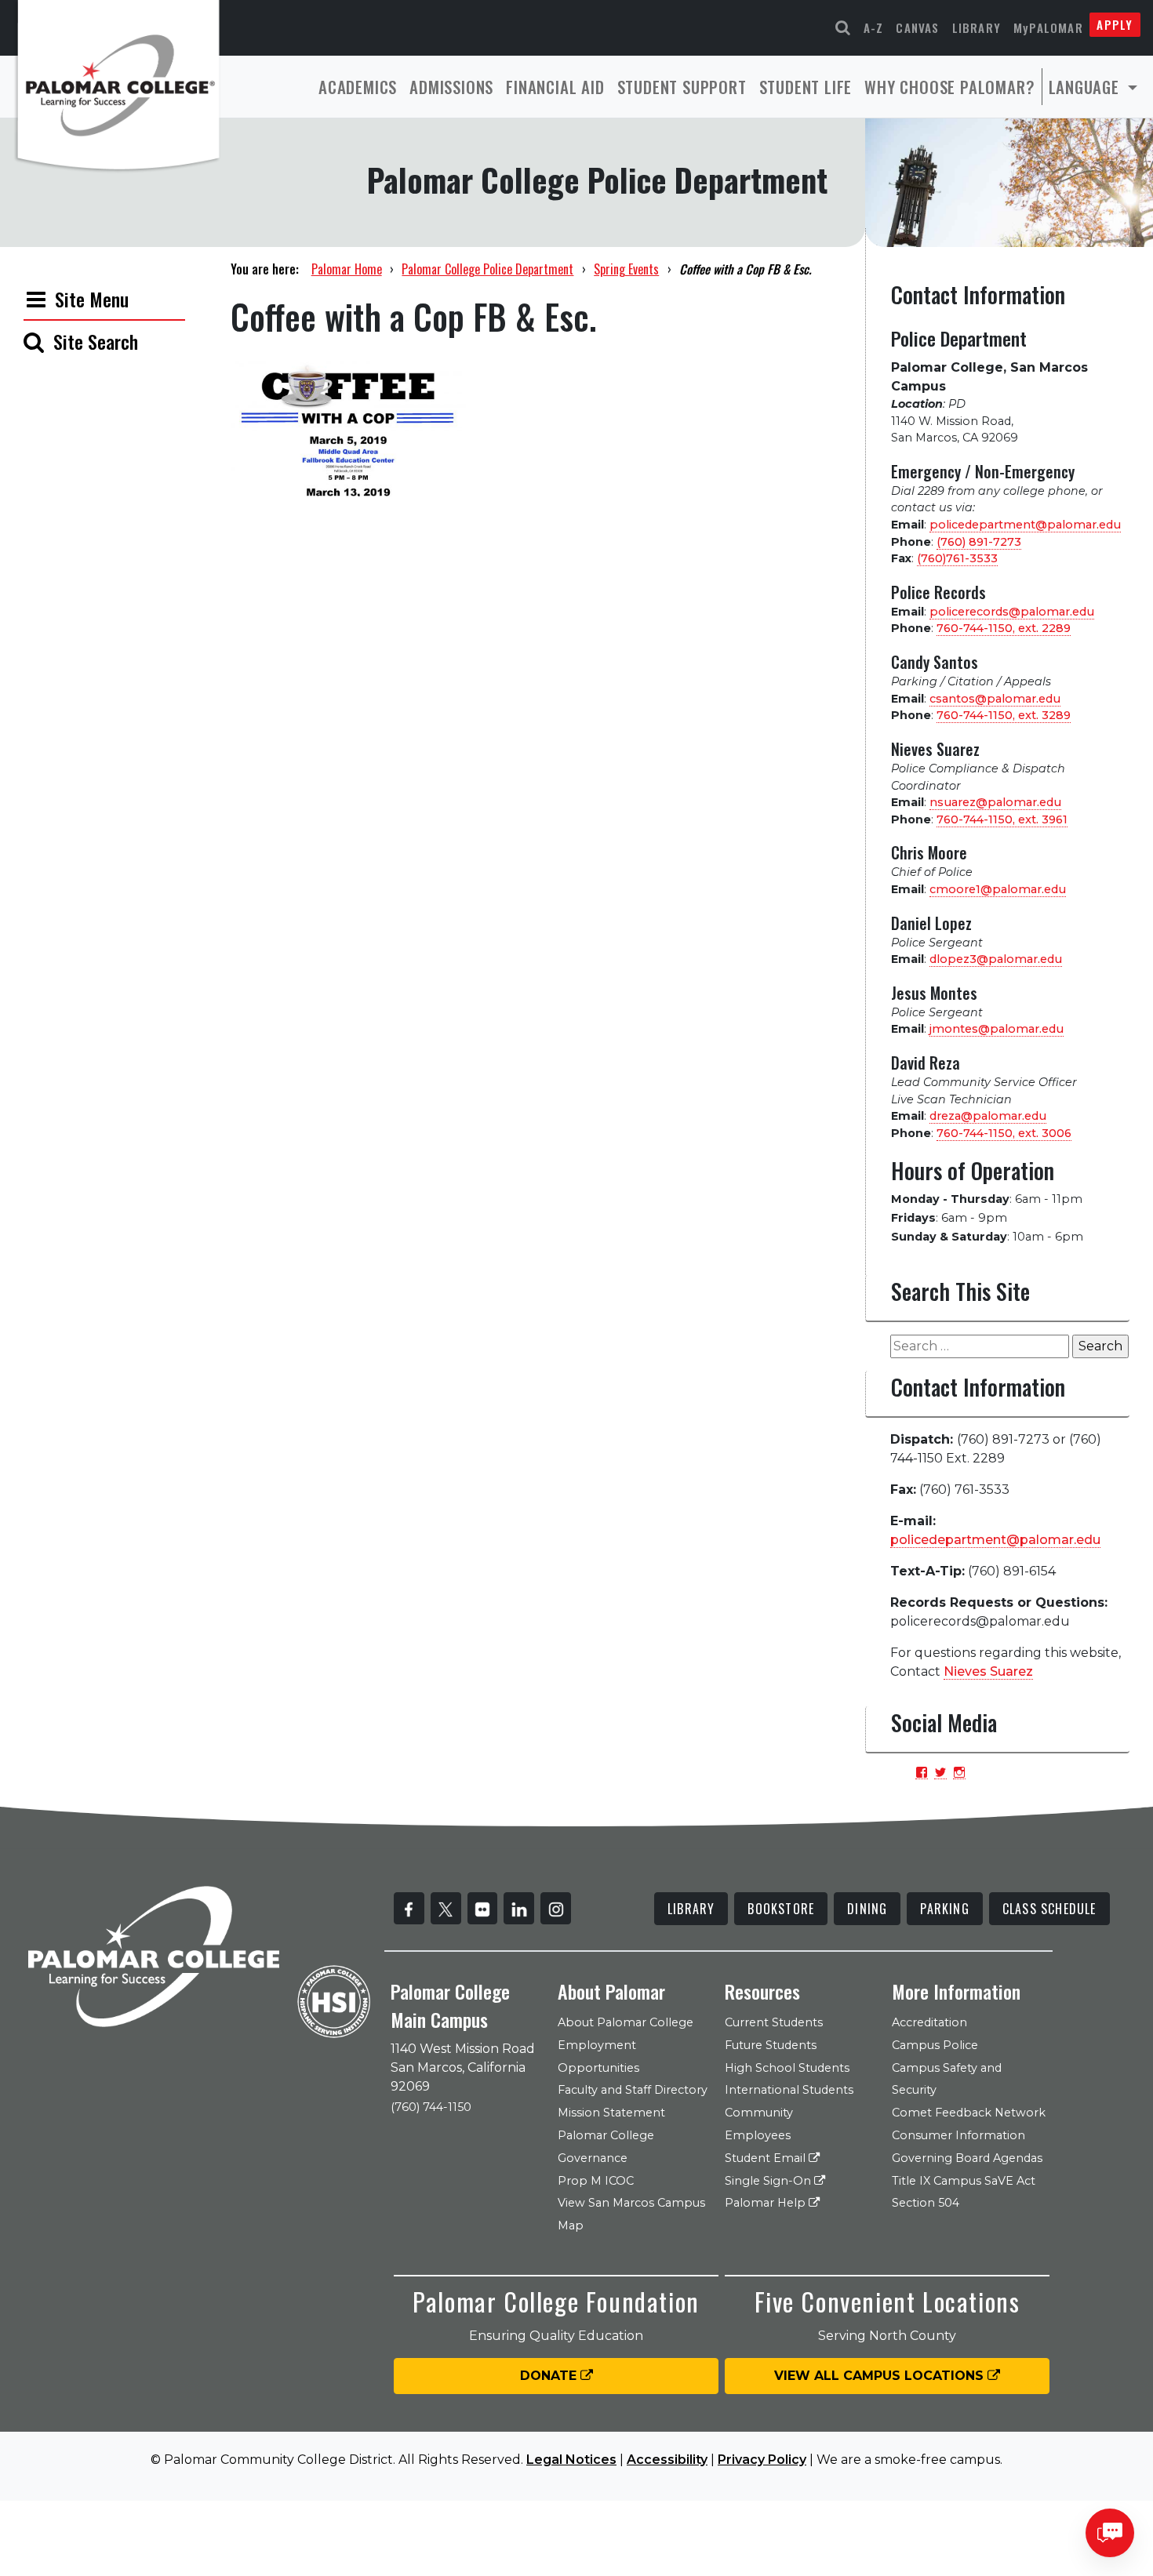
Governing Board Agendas (967, 2158)
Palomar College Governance (606, 2147)
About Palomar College (626, 2022)
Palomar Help (767, 2203)
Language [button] (1086, 87)
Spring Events (626, 269)
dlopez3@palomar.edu (996, 959)
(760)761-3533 (957, 558)
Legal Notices (571, 2460)
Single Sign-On (769, 2181)
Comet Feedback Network (969, 2113)
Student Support (682, 87)
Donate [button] (550, 2376)
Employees (758, 2135)
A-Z (874, 27)
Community (759, 2113)
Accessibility (667, 2460)
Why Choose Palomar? (949, 87)
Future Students (771, 2045)
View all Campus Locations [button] (881, 2376)
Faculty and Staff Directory (633, 2090)
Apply (1115, 24)
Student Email (767, 2158)
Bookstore (781, 1909)
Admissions (451, 87)
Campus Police (935, 2045)
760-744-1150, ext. (1004, 628)
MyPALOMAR (1048, 27)
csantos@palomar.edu (995, 699)
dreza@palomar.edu (988, 1116)
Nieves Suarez (988, 1671)
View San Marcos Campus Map (631, 2214)
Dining (867, 1909)
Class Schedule (1049, 1909)
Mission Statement (611, 2113)
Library (977, 27)
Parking (944, 1909)
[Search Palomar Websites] (843, 28)
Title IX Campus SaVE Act (964, 2181)
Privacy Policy (762, 2460)
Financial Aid (555, 87)
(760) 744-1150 (431, 2107)
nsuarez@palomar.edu (995, 802)
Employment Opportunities (598, 2056)
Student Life (806, 87)
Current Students (774, 2022)
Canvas (917, 27)
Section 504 (926, 2203)
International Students (789, 2090)
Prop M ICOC (596, 2181)
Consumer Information (958, 2135)
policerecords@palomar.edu (1012, 612)
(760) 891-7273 (979, 542)
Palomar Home (347, 269)
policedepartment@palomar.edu (1025, 525)
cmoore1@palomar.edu (998, 889)
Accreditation (929, 2022)
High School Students (787, 2068)
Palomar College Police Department (487, 269)
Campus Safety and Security (947, 2079)
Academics (358, 87)
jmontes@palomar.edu (997, 1029)
